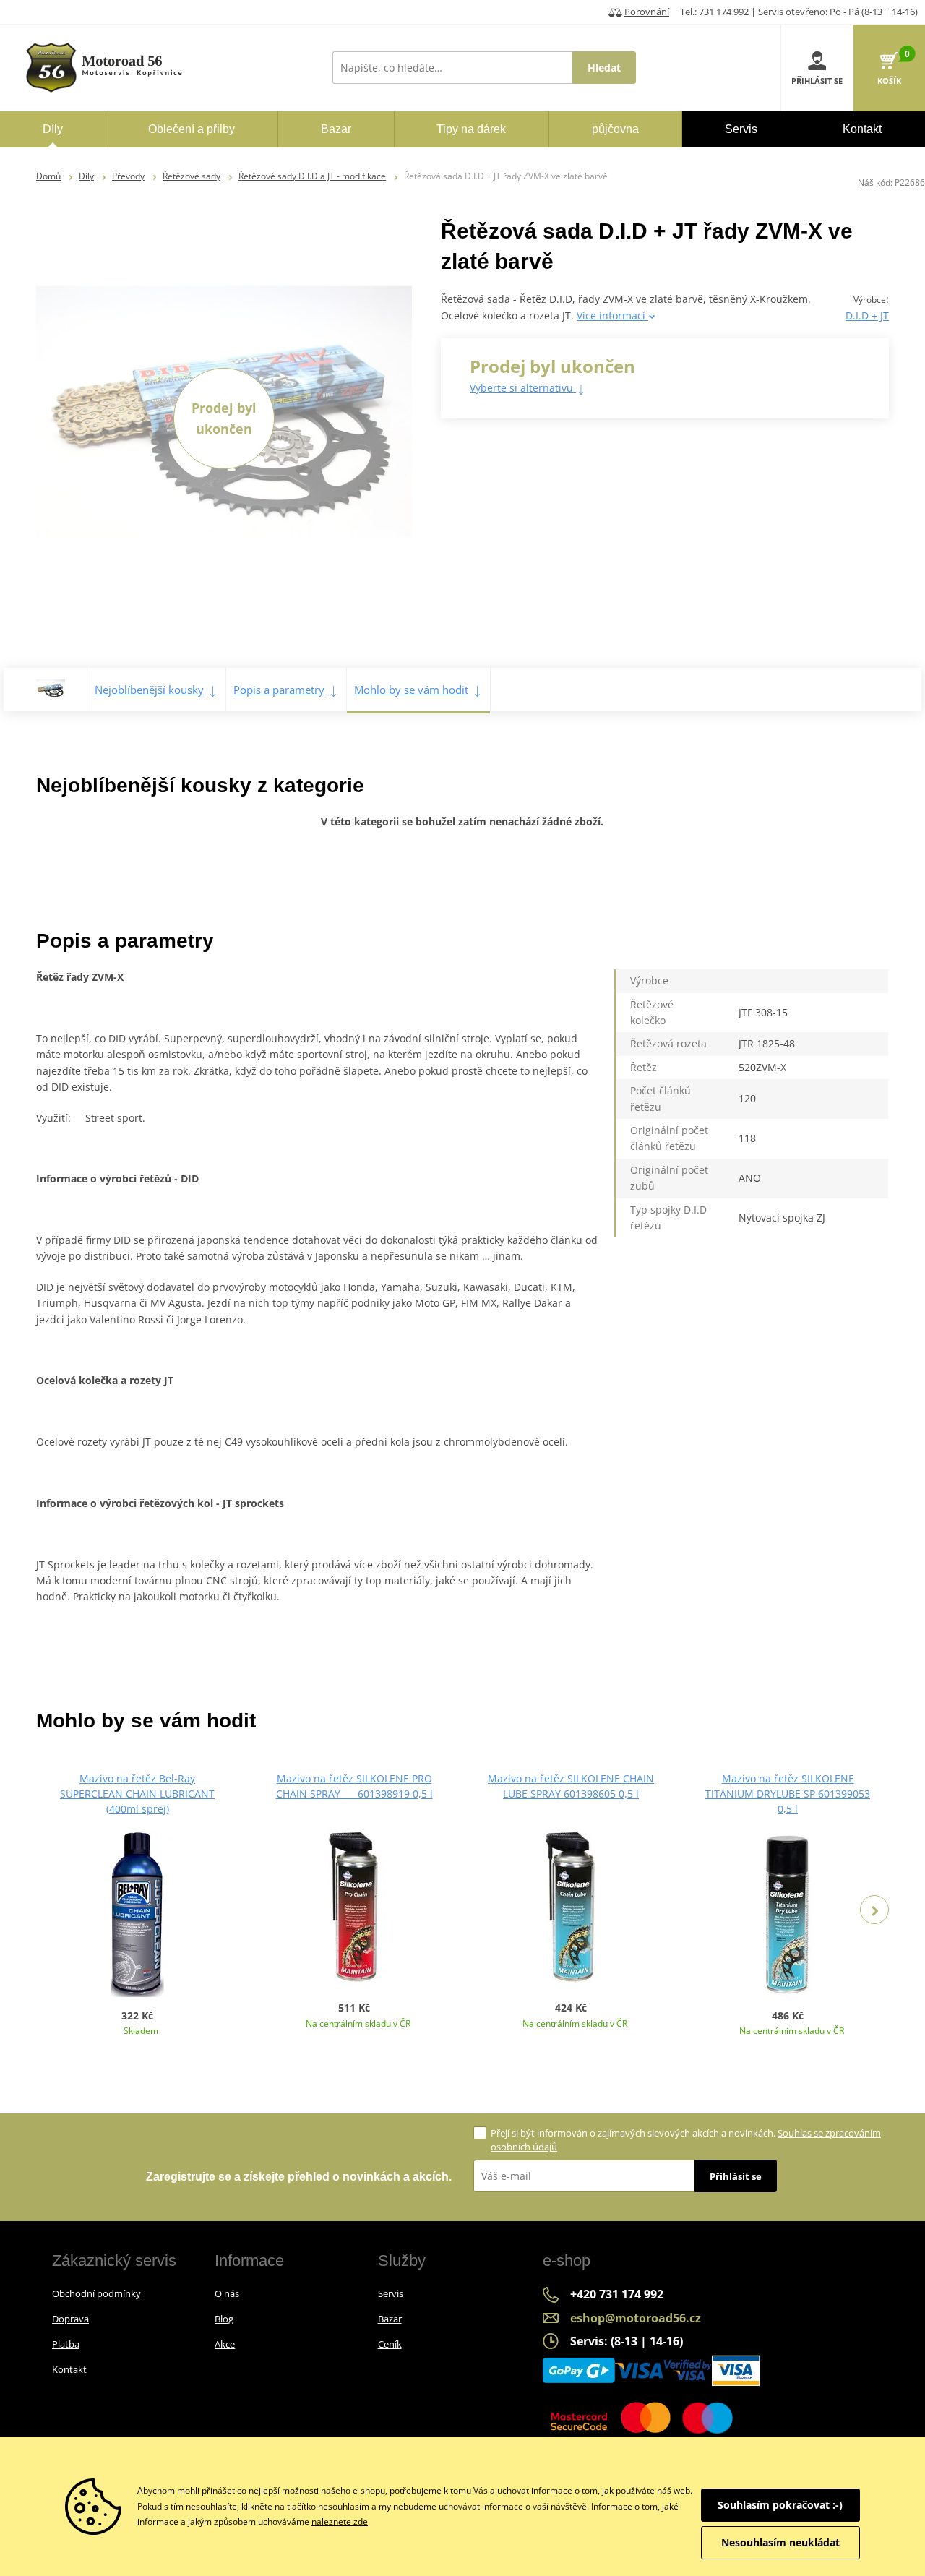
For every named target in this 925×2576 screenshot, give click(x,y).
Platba (66, 2344)
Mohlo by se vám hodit (411, 690)
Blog (224, 2319)
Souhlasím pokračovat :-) (780, 2505)
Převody (128, 176)
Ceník (390, 2344)
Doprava (70, 2319)
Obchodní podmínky (96, 2293)
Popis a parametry (279, 690)
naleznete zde (340, 2521)
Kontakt (69, 2369)
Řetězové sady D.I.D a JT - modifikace (312, 176)
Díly (86, 176)
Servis (391, 2293)
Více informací (612, 315)
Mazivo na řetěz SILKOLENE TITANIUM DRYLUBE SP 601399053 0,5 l (788, 1794)
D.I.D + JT (867, 315)
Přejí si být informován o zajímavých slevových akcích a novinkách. (686, 2140)
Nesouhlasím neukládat (780, 2542)
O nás (227, 2293)
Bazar (390, 2319)
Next (874, 1910)
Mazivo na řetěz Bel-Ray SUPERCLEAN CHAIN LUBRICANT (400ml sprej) (137, 1794)
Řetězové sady (192, 176)
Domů (48, 176)
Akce (225, 2344)
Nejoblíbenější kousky (149, 690)
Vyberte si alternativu (523, 388)
